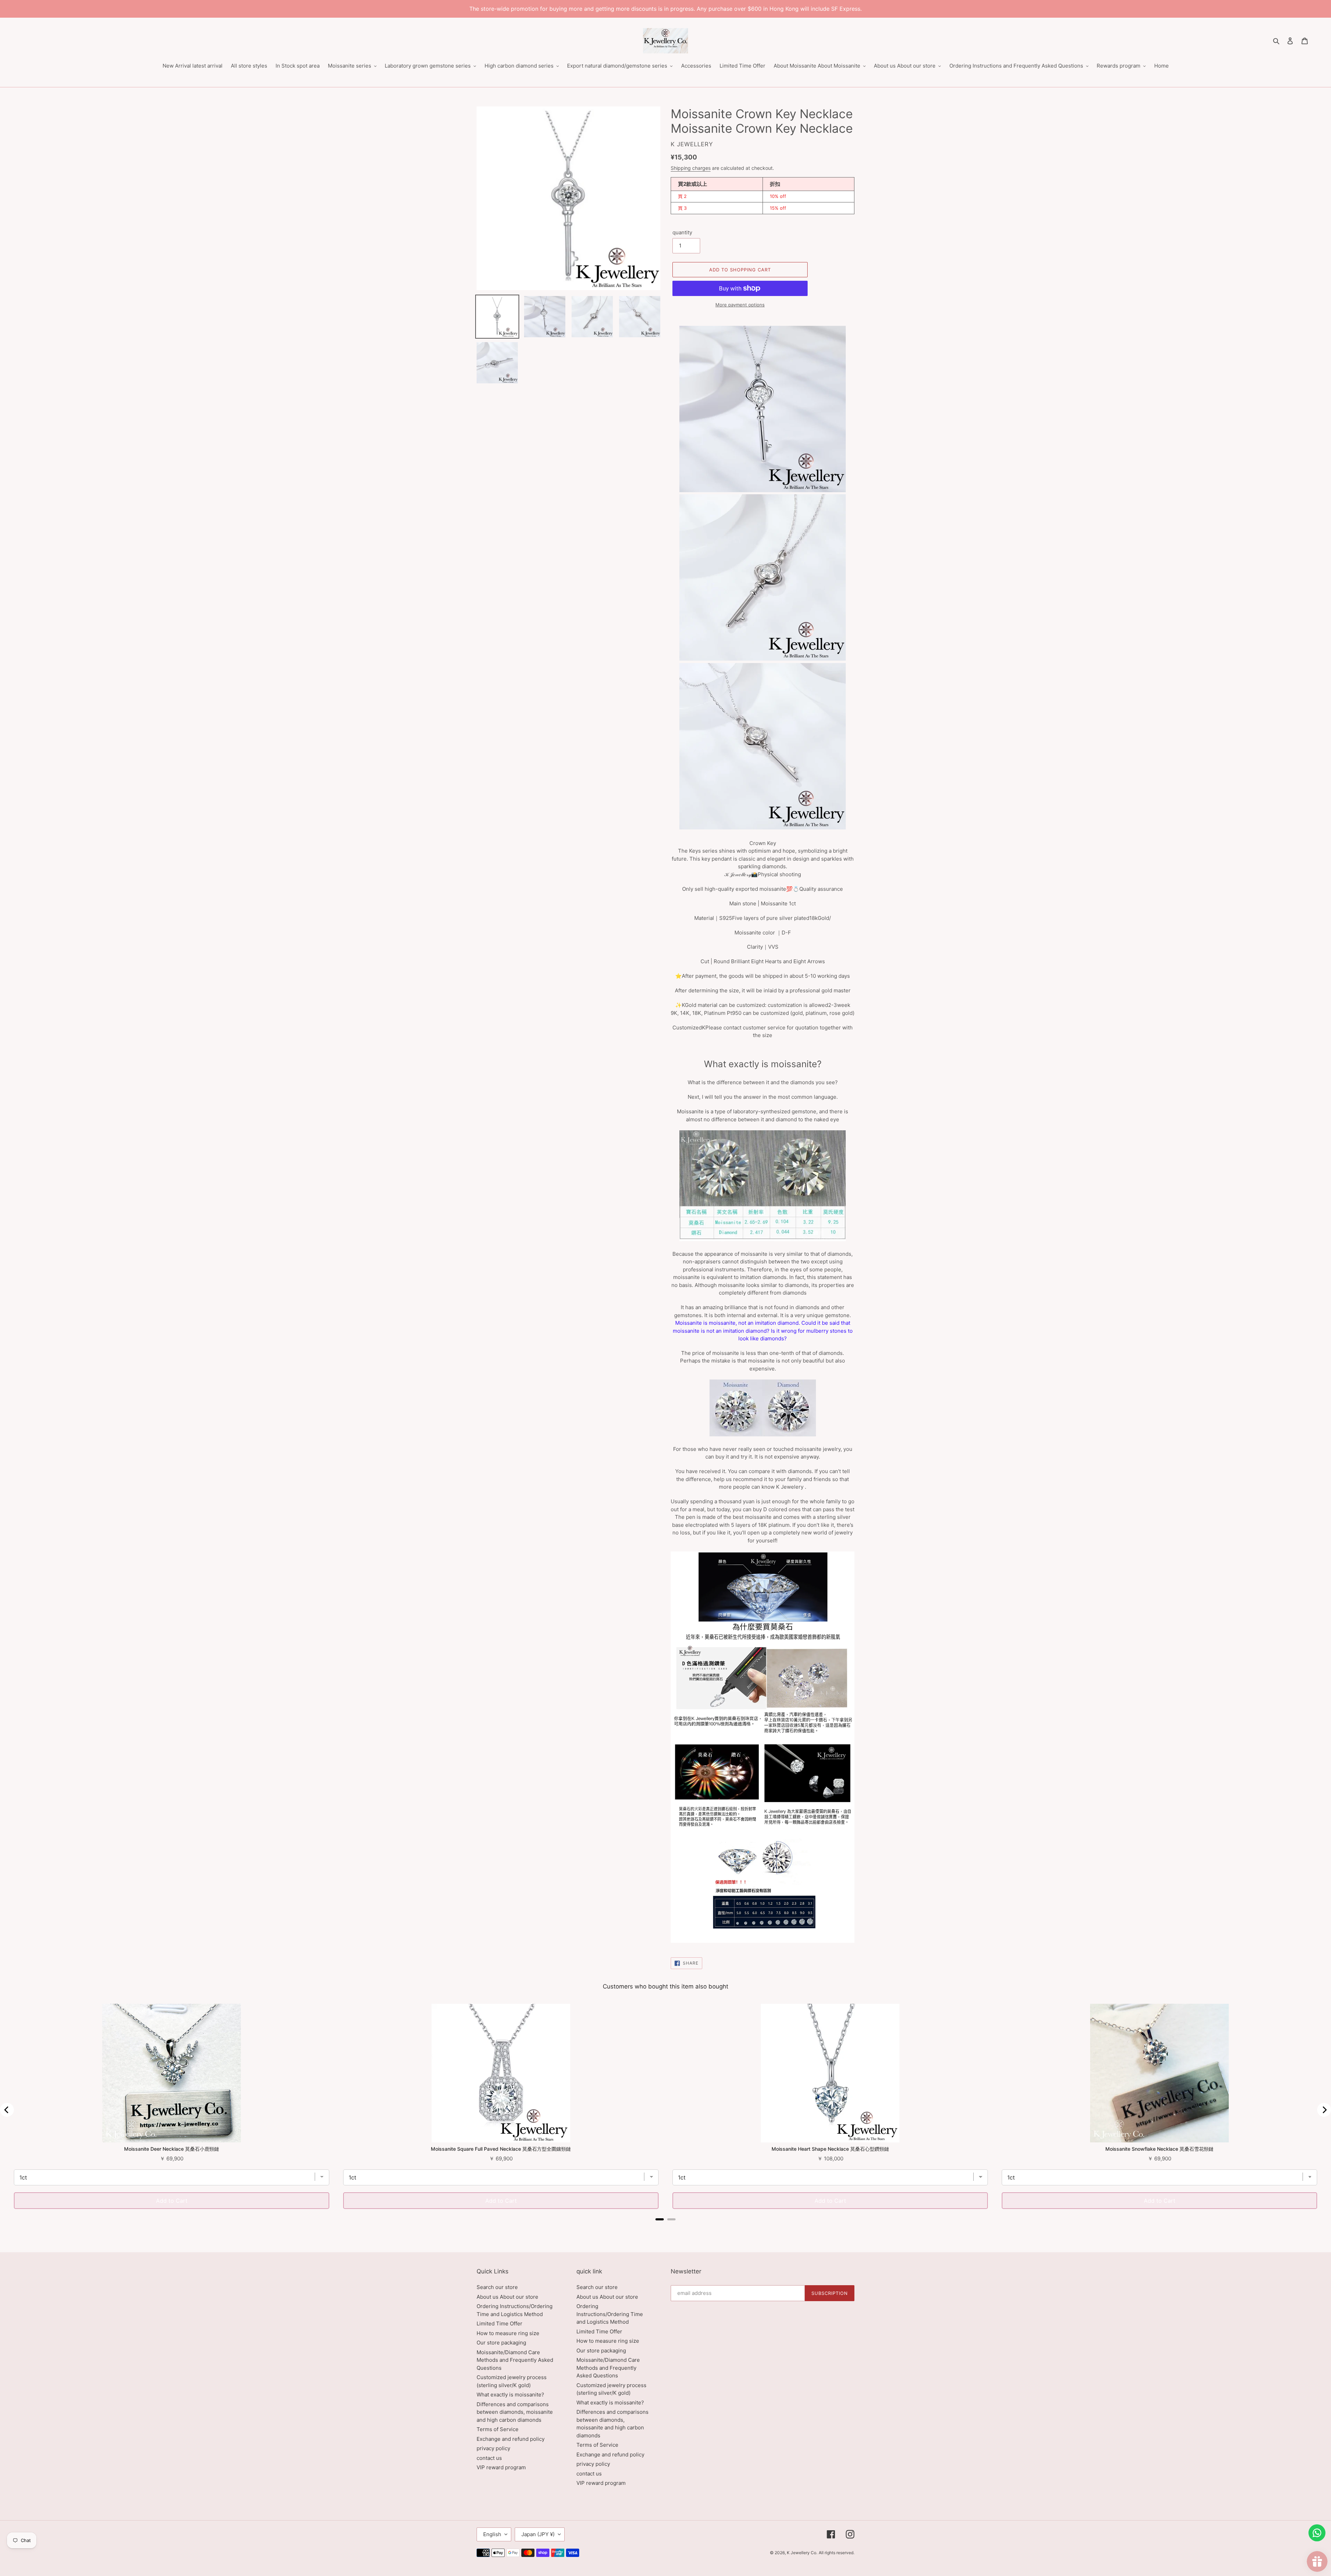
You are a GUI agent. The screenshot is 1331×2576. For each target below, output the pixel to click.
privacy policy (493, 2448)
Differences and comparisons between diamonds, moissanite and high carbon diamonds (515, 2412)
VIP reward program (501, 2467)
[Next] (1324, 2110)
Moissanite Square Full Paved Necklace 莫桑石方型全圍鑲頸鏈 (501, 2149)
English (492, 2534)
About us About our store (507, 2297)
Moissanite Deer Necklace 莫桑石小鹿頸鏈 (172, 2149)
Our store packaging (501, 2343)
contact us (489, 2458)
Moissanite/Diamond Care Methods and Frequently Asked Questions (515, 2360)
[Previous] (7, 2110)
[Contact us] (1317, 2533)
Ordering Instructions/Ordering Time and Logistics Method (610, 2314)
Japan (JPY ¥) (538, 2534)
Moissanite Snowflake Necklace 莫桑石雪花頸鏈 (1159, 2149)
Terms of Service (498, 2429)
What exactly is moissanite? (510, 2395)
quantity (682, 232)
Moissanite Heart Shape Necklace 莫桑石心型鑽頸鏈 (830, 2149)
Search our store (497, 2287)
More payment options (740, 305)
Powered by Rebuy (665, 2229)
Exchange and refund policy (511, 2439)
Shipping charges (691, 168)
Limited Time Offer (499, 2323)
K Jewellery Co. (802, 2553)
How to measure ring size (508, 2333)
